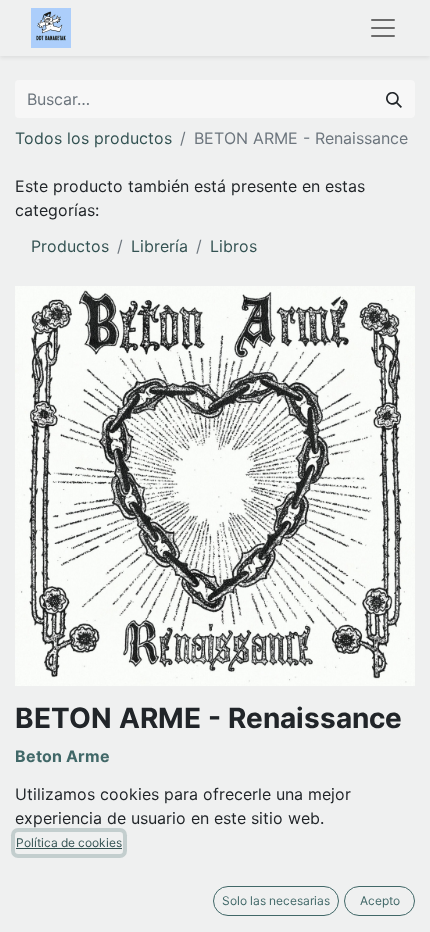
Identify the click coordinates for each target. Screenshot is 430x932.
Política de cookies (69, 842)
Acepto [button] (380, 900)
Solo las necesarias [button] (276, 900)
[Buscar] (394, 99)
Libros (233, 246)
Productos (70, 246)
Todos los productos (93, 138)
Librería (159, 246)
